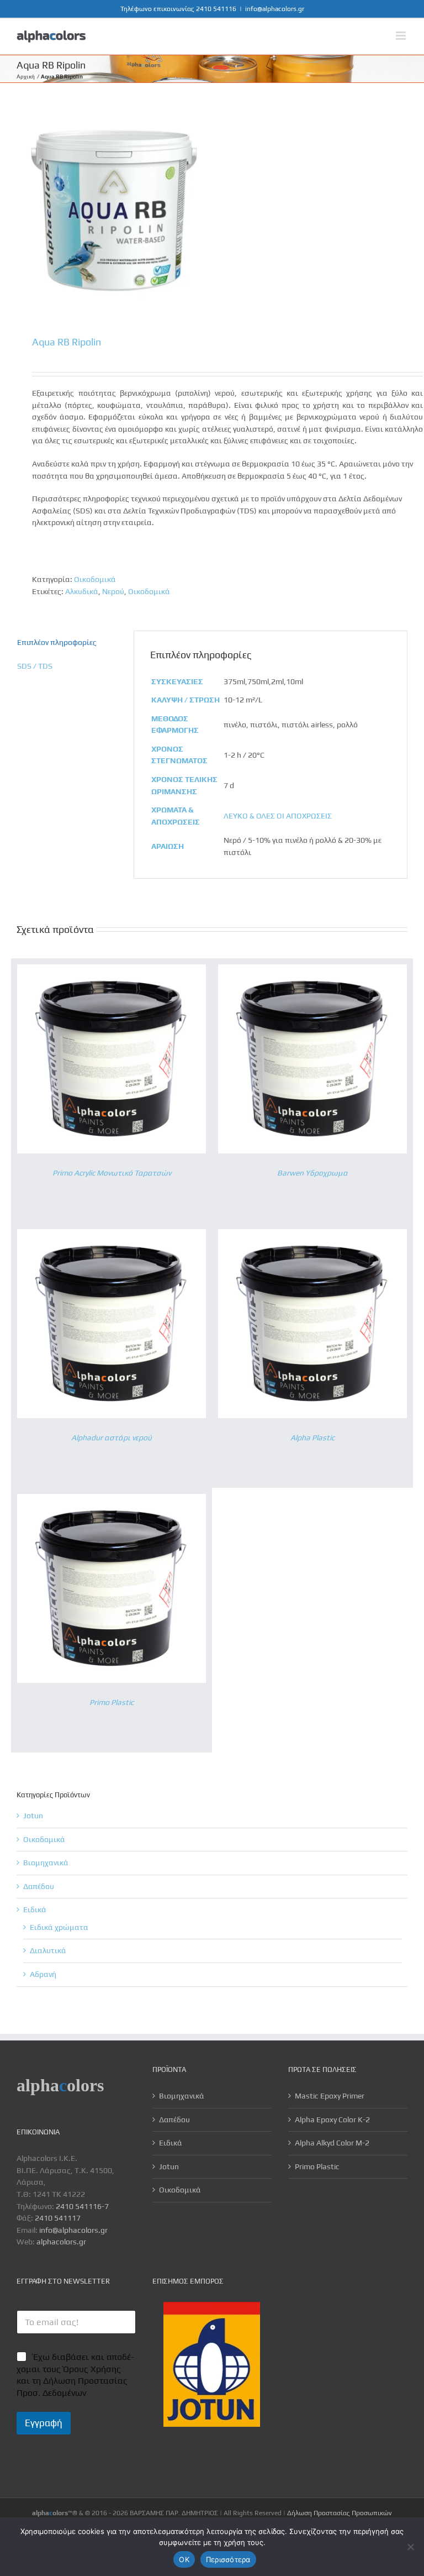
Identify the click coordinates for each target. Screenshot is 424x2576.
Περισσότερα (228, 2559)
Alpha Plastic (312, 1437)
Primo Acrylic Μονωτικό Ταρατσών (112, 1173)
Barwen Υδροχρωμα (312, 1173)
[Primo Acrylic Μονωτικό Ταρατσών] (112, 970)
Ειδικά (35, 1909)
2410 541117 (58, 2218)
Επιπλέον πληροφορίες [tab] (57, 642)
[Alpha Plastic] (312, 1235)
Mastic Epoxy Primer (330, 2096)
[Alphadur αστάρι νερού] (112, 1235)
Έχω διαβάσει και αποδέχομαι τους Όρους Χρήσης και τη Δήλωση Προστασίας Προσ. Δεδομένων (75, 2375)
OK (184, 2559)
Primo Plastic (112, 1702)
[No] (410, 2547)
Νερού (113, 591)
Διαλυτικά (48, 1950)
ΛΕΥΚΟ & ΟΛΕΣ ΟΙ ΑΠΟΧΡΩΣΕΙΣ (278, 816)
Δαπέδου (39, 1886)
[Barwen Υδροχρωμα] (312, 970)
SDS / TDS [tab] (35, 666)
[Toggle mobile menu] (402, 36)
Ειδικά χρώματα (59, 1927)
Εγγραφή (44, 2423)
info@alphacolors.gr (275, 9)
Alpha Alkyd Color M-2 (332, 2143)
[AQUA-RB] (212, 210)
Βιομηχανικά (46, 1863)
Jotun (33, 1816)
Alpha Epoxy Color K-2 (332, 2119)
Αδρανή (43, 1974)
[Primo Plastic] (112, 1499)
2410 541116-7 (82, 2206)
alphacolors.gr (61, 2242)
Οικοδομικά (95, 579)
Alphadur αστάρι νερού (112, 1437)
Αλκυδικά (82, 591)
